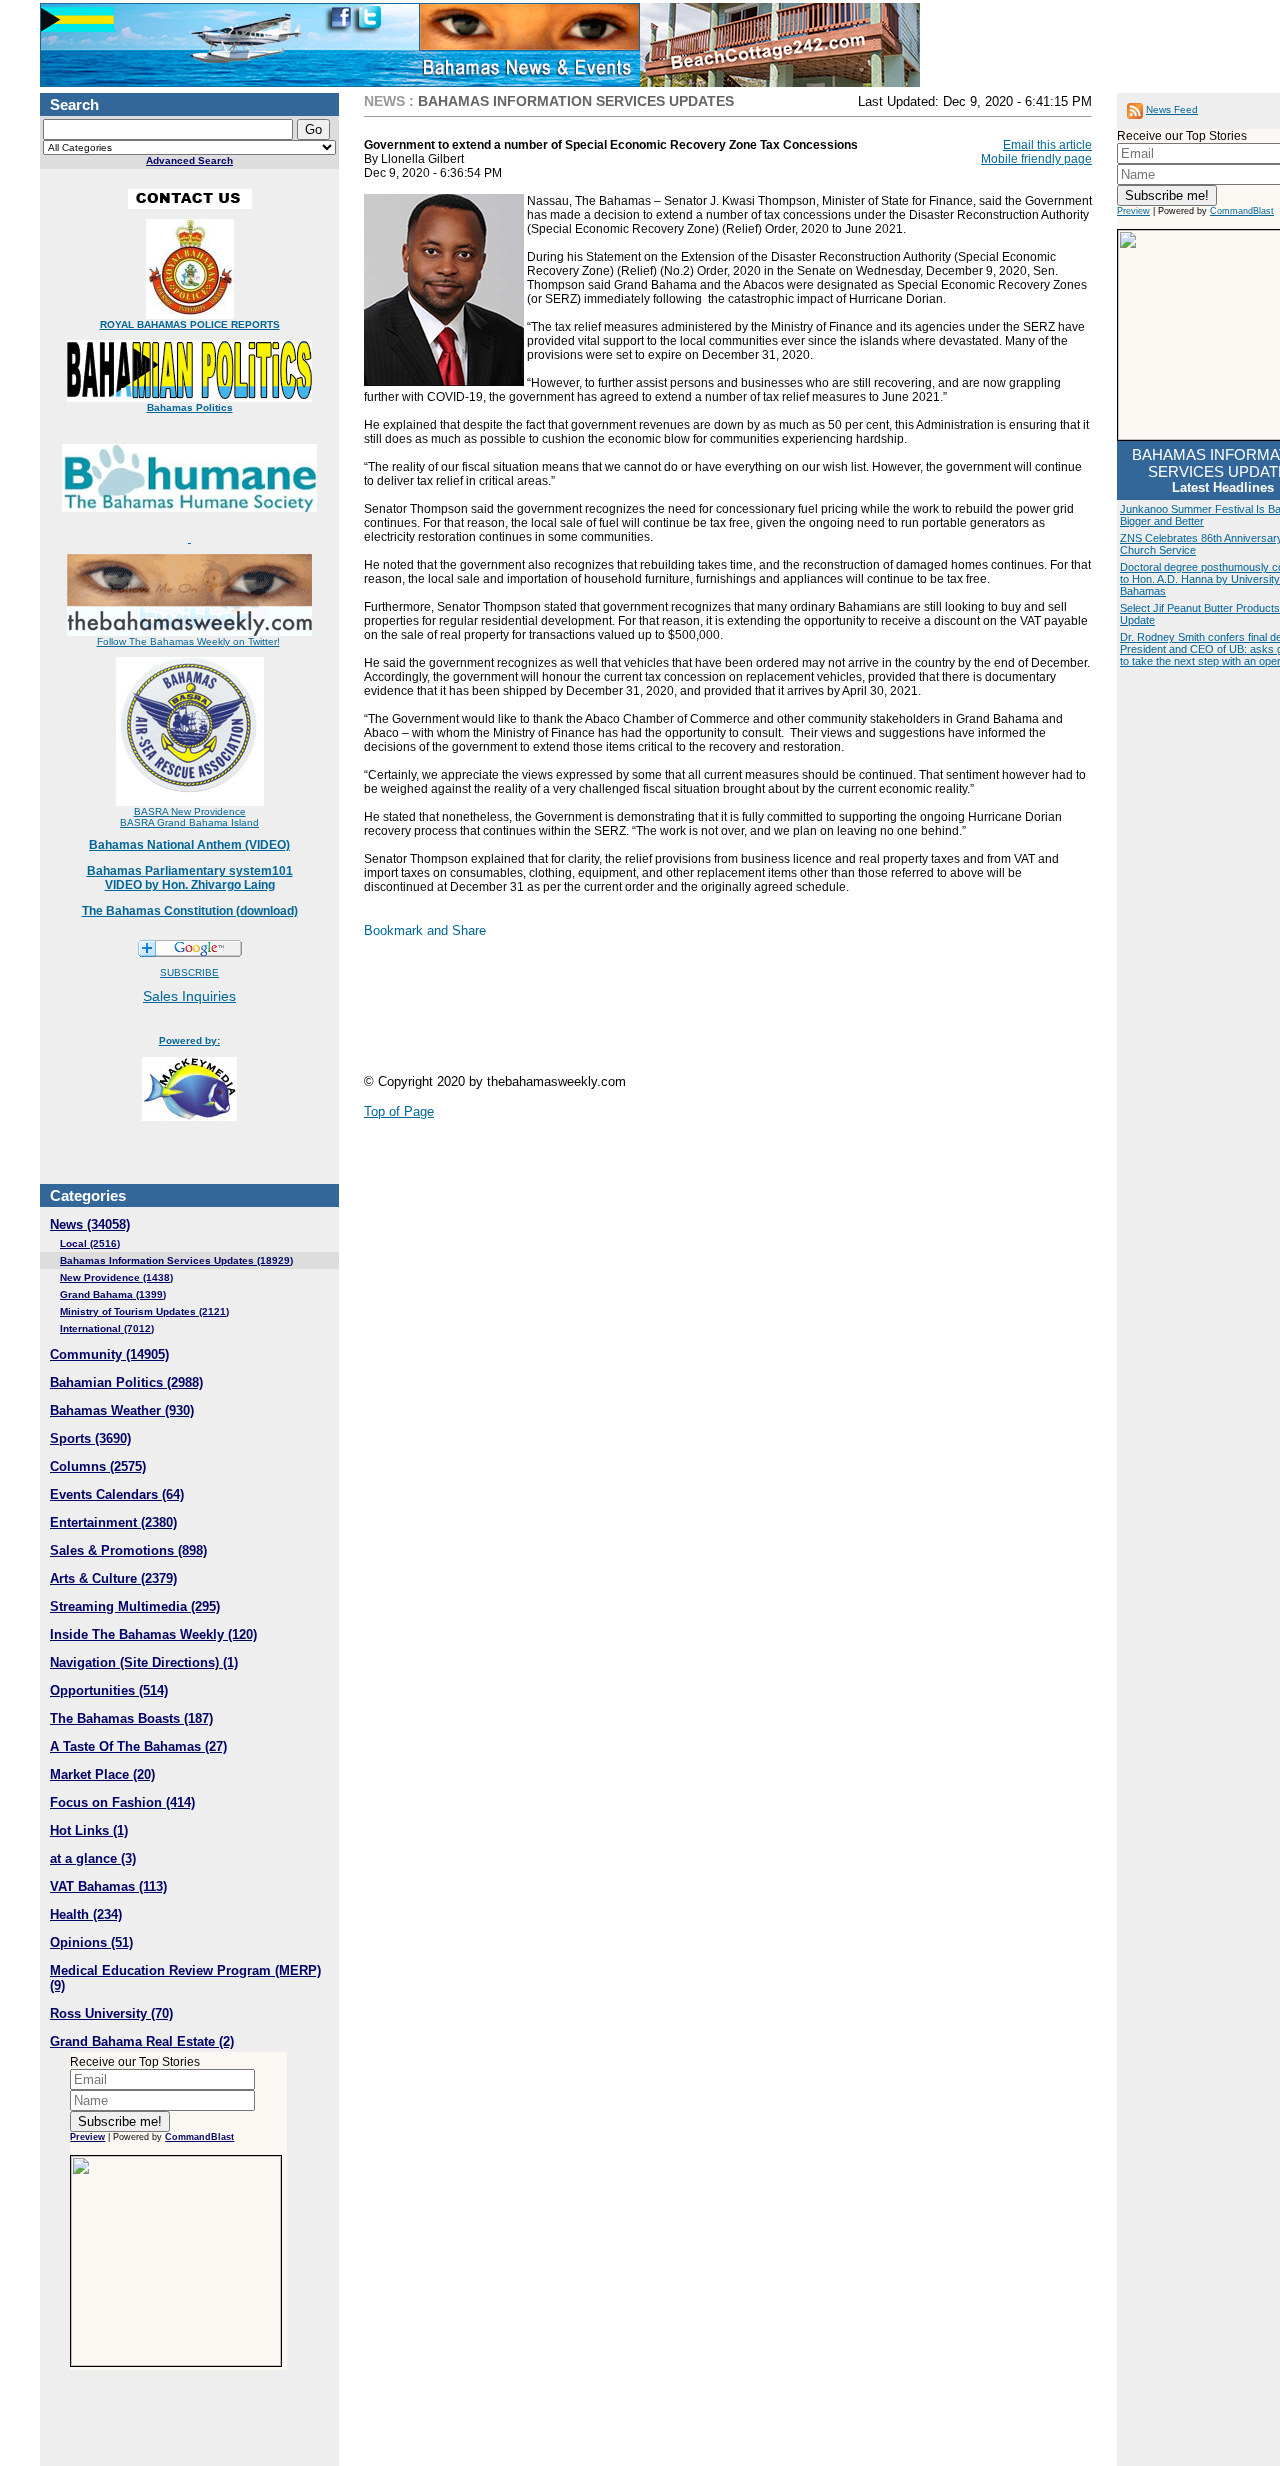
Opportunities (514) (109, 1690)
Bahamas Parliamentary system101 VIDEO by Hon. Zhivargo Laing (190, 878)
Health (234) (86, 1914)
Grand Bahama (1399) (113, 1294)
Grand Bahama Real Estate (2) (142, 2041)
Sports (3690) (90, 1438)
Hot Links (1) (89, 1830)
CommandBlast (199, 2137)
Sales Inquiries (189, 996)
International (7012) (107, 1328)
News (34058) (90, 1224)
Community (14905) (109, 1354)
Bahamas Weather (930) (122, 1410)
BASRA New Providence (190, 811)
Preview (87, 2137)
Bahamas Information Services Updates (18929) (176, 1260)
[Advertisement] (728, 1014)
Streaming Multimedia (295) (135, 1606)
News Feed (1172, 109)
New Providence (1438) (116, 1277)
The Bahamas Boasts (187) (131, 1718)
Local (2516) (90, 1243)
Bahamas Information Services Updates (576, 101)
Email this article (1047, 145)
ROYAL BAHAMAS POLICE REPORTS (190, 324)
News (384, 101)
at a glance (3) (93, 1858)
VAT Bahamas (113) (108, 1886)
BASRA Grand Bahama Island (189, 822)
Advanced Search (189, 160)
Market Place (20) (102, 1774)
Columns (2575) (98, 1466)
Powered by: (189, 1040)
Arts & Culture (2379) (113, 1578)
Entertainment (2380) (113, 1522)
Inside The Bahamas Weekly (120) (153, 1634)
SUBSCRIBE (189, 972)
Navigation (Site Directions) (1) (144, 1662)
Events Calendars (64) (117, 1494)
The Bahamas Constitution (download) (190, 911)
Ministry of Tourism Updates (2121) (144, 1311)
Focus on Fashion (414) (122, 1802)
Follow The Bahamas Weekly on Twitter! (188, 641)
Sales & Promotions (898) (128, 1550)
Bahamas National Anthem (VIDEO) (189, 845)
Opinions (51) (91, 1942)
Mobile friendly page (1036, 159)
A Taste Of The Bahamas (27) (138, 1746)
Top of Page (399, 1111)
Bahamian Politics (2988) (126, 1382)
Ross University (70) (111, 2013)
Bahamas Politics (190, 407)
